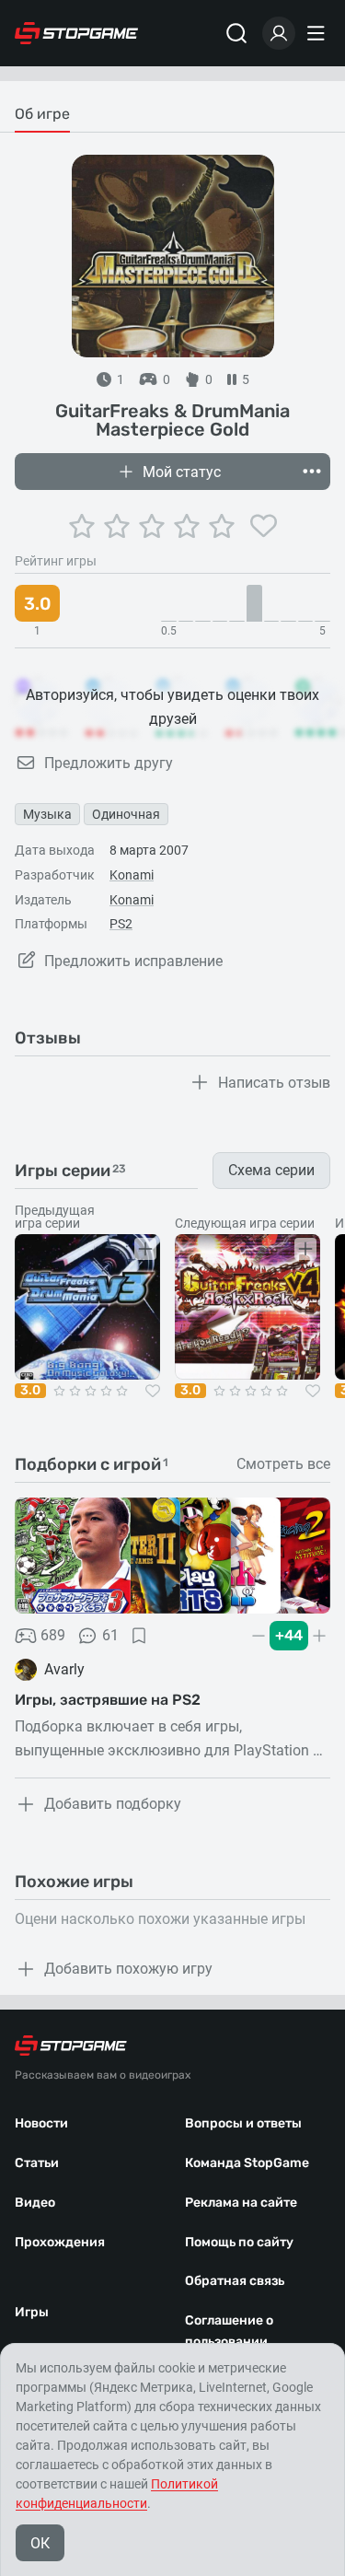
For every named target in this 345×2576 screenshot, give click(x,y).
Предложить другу (109, 763)
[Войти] (279, 33)
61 (110, 1635)
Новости (41, 2123)
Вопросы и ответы (243, 2123)
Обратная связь (235, 2281)
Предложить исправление (133, 961)
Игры (32, 2312)
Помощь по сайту (239, 2242)
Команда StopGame (247, 2163)
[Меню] (318, 33)
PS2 (121, 924)
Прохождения (60, 2242)
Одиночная (126, 814)
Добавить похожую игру (128, 1969)
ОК (40, 2543)
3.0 (30, 1391)
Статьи (37, 2163)
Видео (35, 2203)
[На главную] (76, 33)
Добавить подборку (113, 1804)
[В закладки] (139, 1636)
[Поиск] (236, 33)
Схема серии (271, 1170)
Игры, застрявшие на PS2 (108, 1700)
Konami (132, 875)
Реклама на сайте (241, 2203)
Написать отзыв (274, 1083)
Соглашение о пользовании (229, 2331)
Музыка (47, 814)
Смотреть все (283, 1464)
